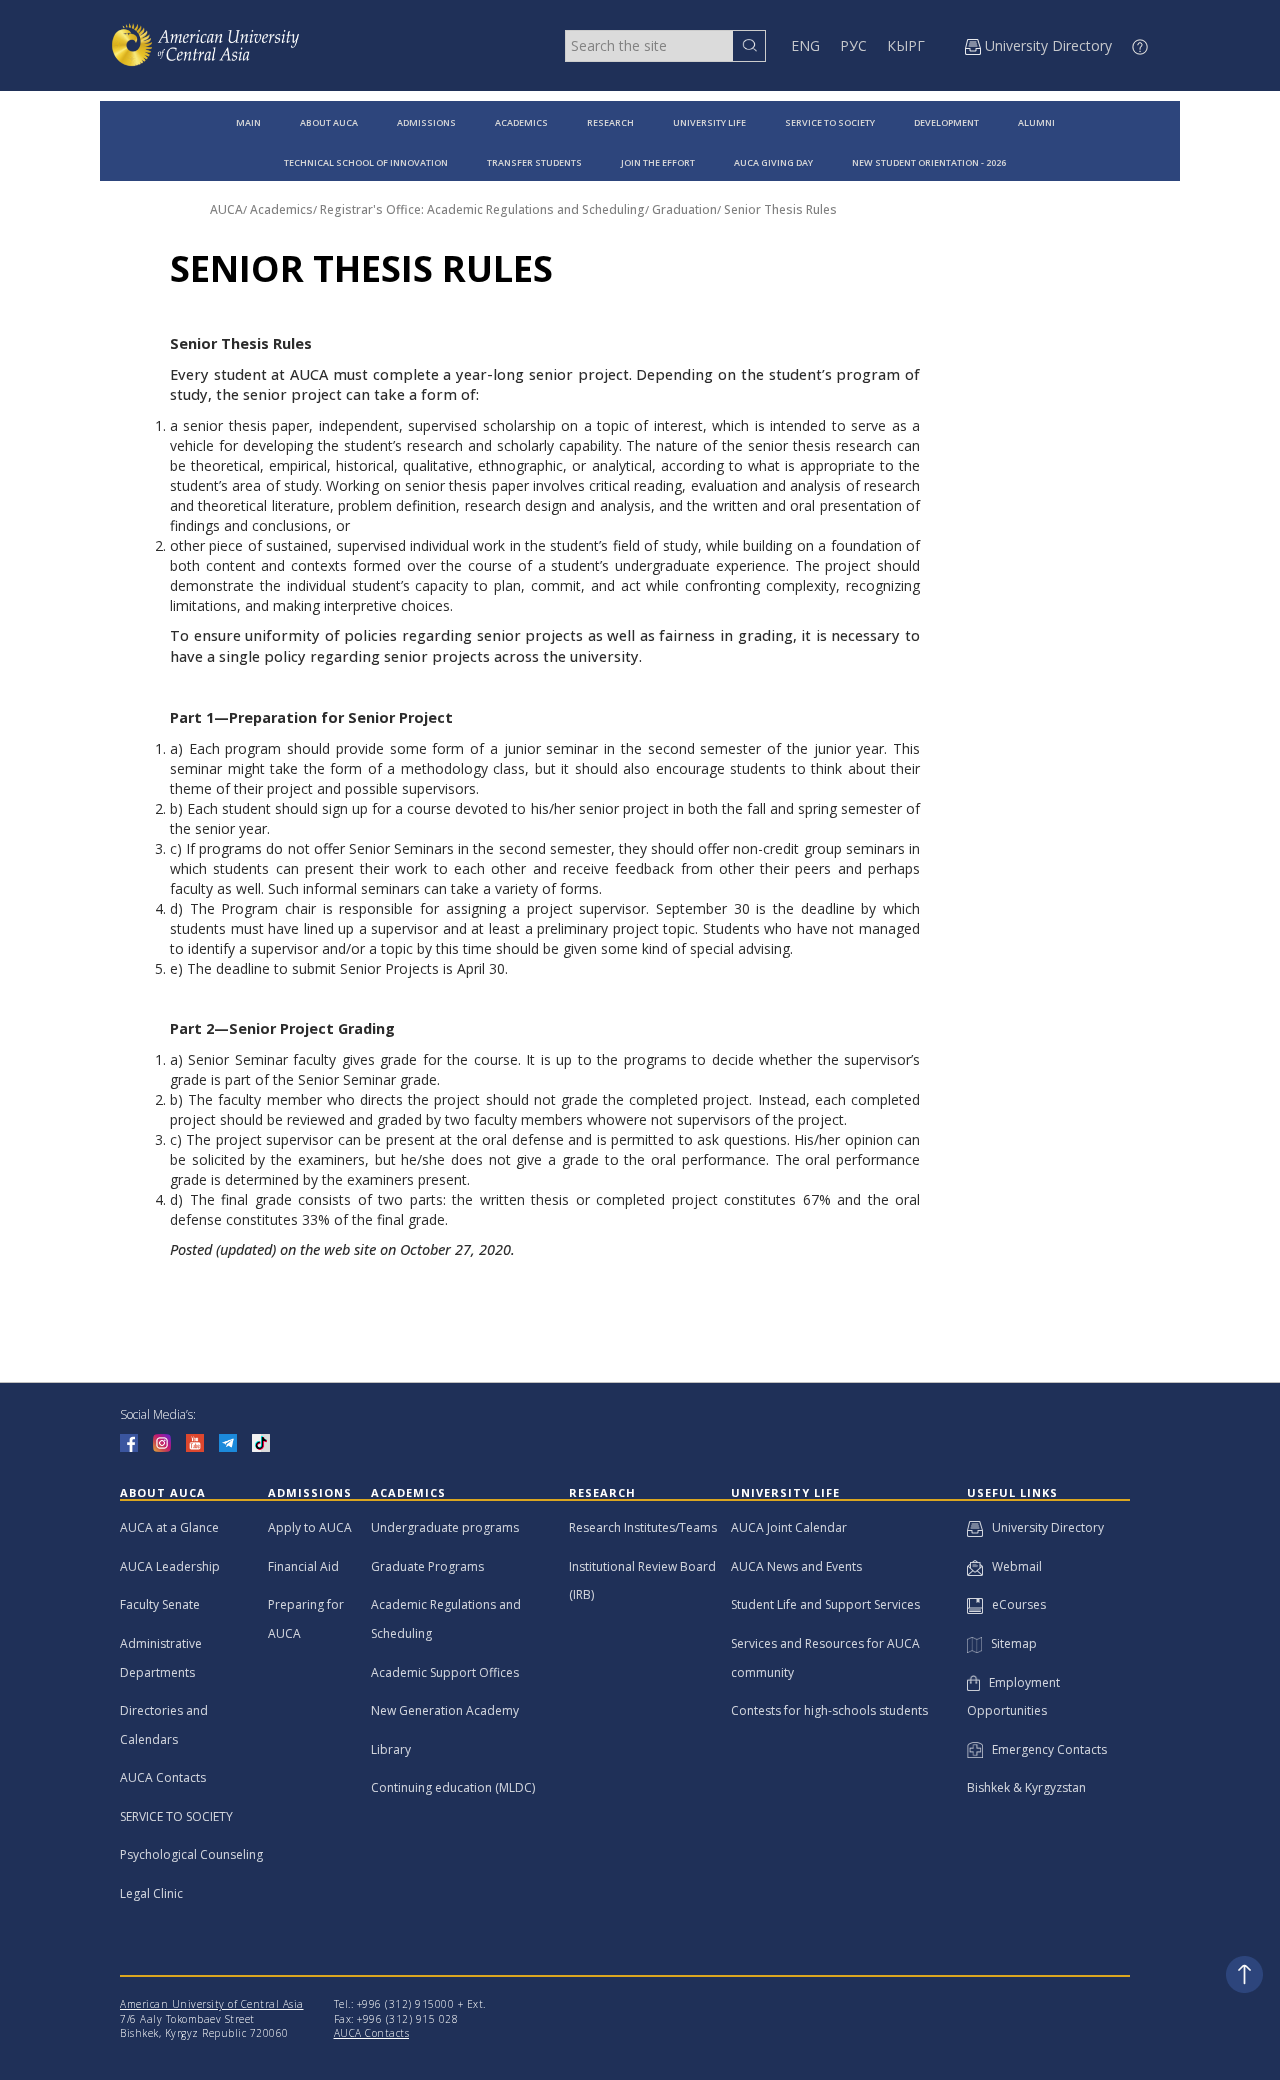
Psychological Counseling (191, 1854)
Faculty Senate (160, 1604)
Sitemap (1009, 1643)
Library (391, 1749)
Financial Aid (303, 1566)
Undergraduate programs (445, 1527)
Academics (281, 209)
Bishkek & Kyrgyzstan (1026, 1787)
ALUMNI (1036, 122)
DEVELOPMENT (946, 122)
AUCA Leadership (170, 1566)
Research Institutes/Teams (643, 1527)
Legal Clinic (151, 1893)
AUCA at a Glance (169, 1527)
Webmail (1012, 1566)
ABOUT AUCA (329, 122)
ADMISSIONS (426, 122)
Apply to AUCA (310, 1527)
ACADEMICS (521, 122)
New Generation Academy (445, 1710)
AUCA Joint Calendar (789, 1527)
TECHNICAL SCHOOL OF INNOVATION (366, 162)
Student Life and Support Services (825, 1604)
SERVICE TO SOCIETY (830, 122)
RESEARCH (610, 122)
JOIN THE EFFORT (658, 162)
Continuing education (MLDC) (453, 1787)
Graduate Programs (427, 1566)
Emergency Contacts (1045, 1749)
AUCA (226, 209)
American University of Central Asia (212, 2004)
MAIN (248, 122)
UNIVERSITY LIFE (709, 122)
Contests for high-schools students (829, 1710)
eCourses (1014, 1604)
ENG (805, 45)
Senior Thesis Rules (780, 209)
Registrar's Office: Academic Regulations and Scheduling (482, 209)
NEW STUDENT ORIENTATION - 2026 (929, 162)
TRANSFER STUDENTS (534, 162)
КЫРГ (906, 45)
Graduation (684, 209)
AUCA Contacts (163, 1777)
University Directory (1043, 1527)
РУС (853, 45)
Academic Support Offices (445, 1672)
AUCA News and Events (796, 1566)
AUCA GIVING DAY (773, 162)
